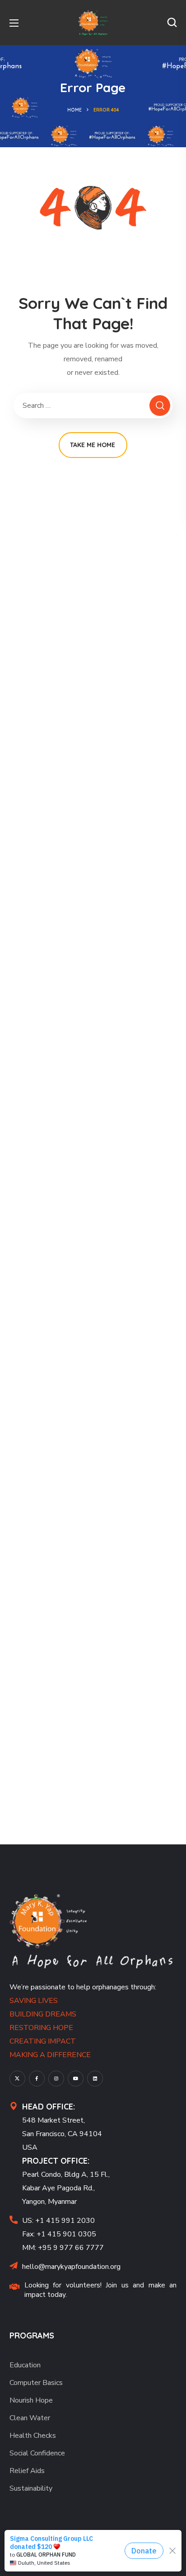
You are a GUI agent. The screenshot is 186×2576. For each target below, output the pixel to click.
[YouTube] (76, 2079)
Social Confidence (37, 2453)
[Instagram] (56, 2079)
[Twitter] (17, 2079)
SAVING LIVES (34, 2001)
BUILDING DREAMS (43, 2014)
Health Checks (33, 2436)
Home (74, 110)
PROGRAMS (32, 2336)
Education (25, 2365)
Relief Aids (27, 2471)
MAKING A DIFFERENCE (50, 2055)
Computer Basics (36, 2383)
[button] (172, 23)
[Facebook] (37, 2079)
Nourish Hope (31, 2400)
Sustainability (31, 2488)
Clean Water (30, 2418)
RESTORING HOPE (41, 2028)
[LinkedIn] (95, 2079)
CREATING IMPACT (43, 2041)
